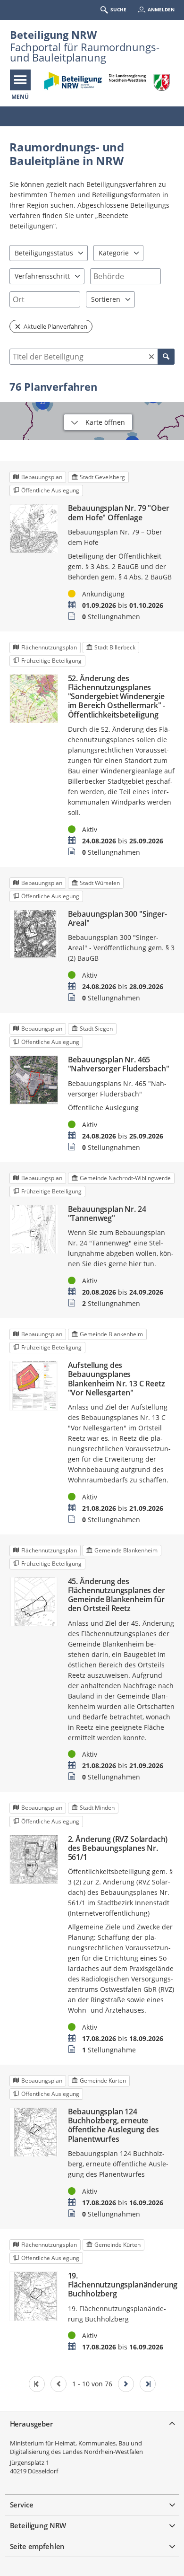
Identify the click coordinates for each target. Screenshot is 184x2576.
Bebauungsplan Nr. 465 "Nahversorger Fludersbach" (119, 1064)
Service (22, 2505)
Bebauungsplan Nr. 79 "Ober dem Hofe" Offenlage (119, 513)
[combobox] (125, 276)
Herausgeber (31, 2424)
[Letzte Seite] (148, 2384)
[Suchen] (166, 357)
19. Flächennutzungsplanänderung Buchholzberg (121, 2285)
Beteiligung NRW (53, 35)
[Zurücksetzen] (151, 357)
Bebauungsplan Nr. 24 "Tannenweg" (107, 1214)
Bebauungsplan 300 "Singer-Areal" (117, 919)
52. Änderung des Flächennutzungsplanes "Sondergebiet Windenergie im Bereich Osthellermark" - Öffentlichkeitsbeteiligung (117, 697)
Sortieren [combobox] (106, 299)
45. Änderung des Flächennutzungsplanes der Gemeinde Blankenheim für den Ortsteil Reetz (117, 1595)
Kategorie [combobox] (114, 253)
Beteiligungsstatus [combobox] (44, 253)
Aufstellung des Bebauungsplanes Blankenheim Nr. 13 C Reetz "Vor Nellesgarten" (117, 1379)
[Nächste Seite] (126, 2384)
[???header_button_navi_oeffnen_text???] (20, 80)
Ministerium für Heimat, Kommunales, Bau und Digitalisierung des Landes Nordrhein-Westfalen (76, 2447)
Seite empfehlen (38, 2546)
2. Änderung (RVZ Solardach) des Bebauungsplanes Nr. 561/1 (118, 1849)
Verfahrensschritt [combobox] (42, 276)
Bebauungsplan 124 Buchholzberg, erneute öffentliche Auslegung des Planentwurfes (113, 2125)
